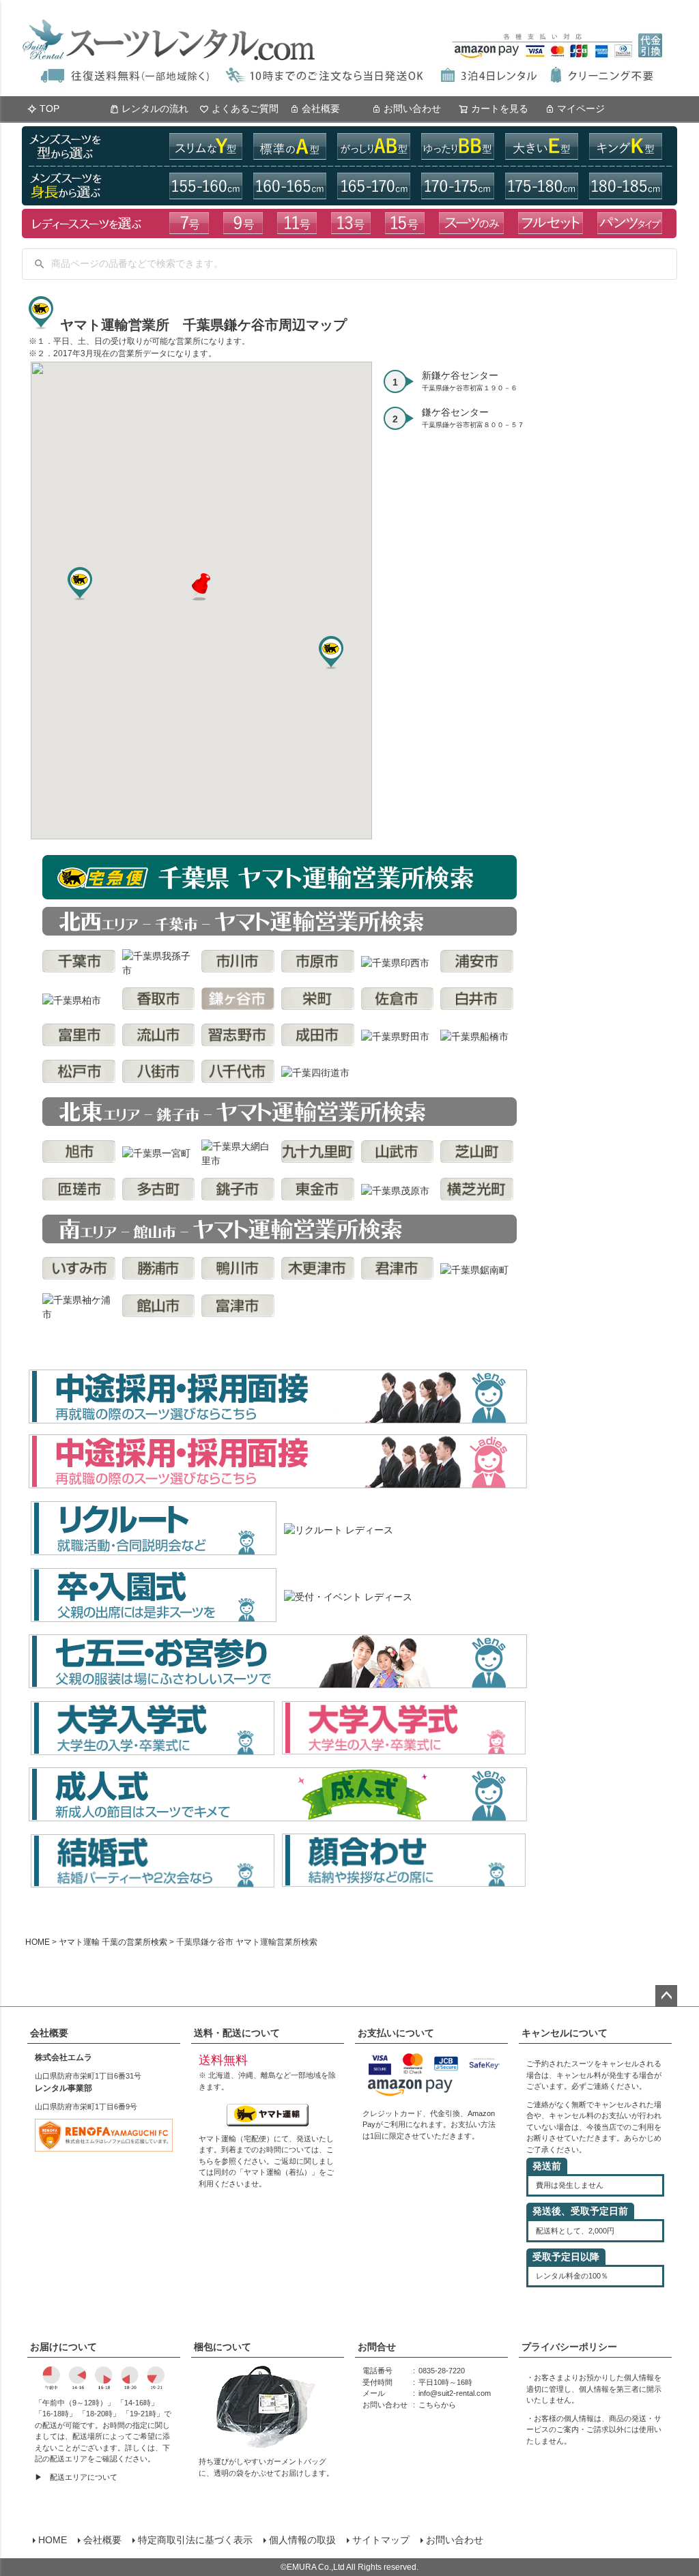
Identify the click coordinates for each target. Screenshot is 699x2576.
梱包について (223, 2347)
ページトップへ (666, 1996)
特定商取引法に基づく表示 (195, 2540)
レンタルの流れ (155, 108)
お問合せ (377, 2347)
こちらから (437, 2405)
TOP (49, 108)
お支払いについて (396, 2033)
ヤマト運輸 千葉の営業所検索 (113, 1942)
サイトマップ (381, 2540)
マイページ (581, 108)
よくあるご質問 (245, 108)
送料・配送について (237, 2033)
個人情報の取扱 (302, 2540)
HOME (38, 1942)
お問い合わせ (412, 108)
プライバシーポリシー (569, 2347)
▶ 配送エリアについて (76, 2477)
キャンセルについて (565, 2033)
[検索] (40, 264)
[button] (201, 587)
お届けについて (63, 2347)
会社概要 (321, 108)
